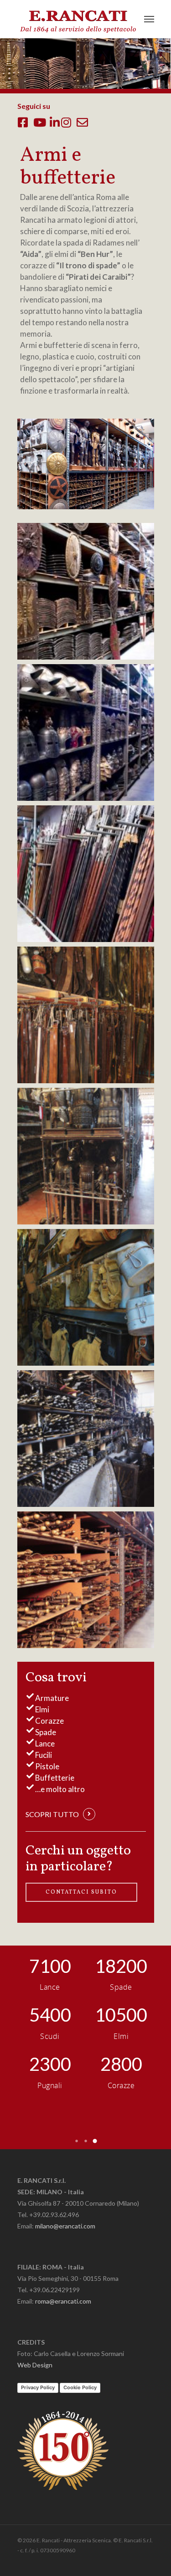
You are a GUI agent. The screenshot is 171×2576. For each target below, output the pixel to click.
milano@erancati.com (65, 2226)
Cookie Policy (80, 2387)
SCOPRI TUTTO (52, 1814)
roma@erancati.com (63, 2301)
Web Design (35, 2365)
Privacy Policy (38, 2387)
